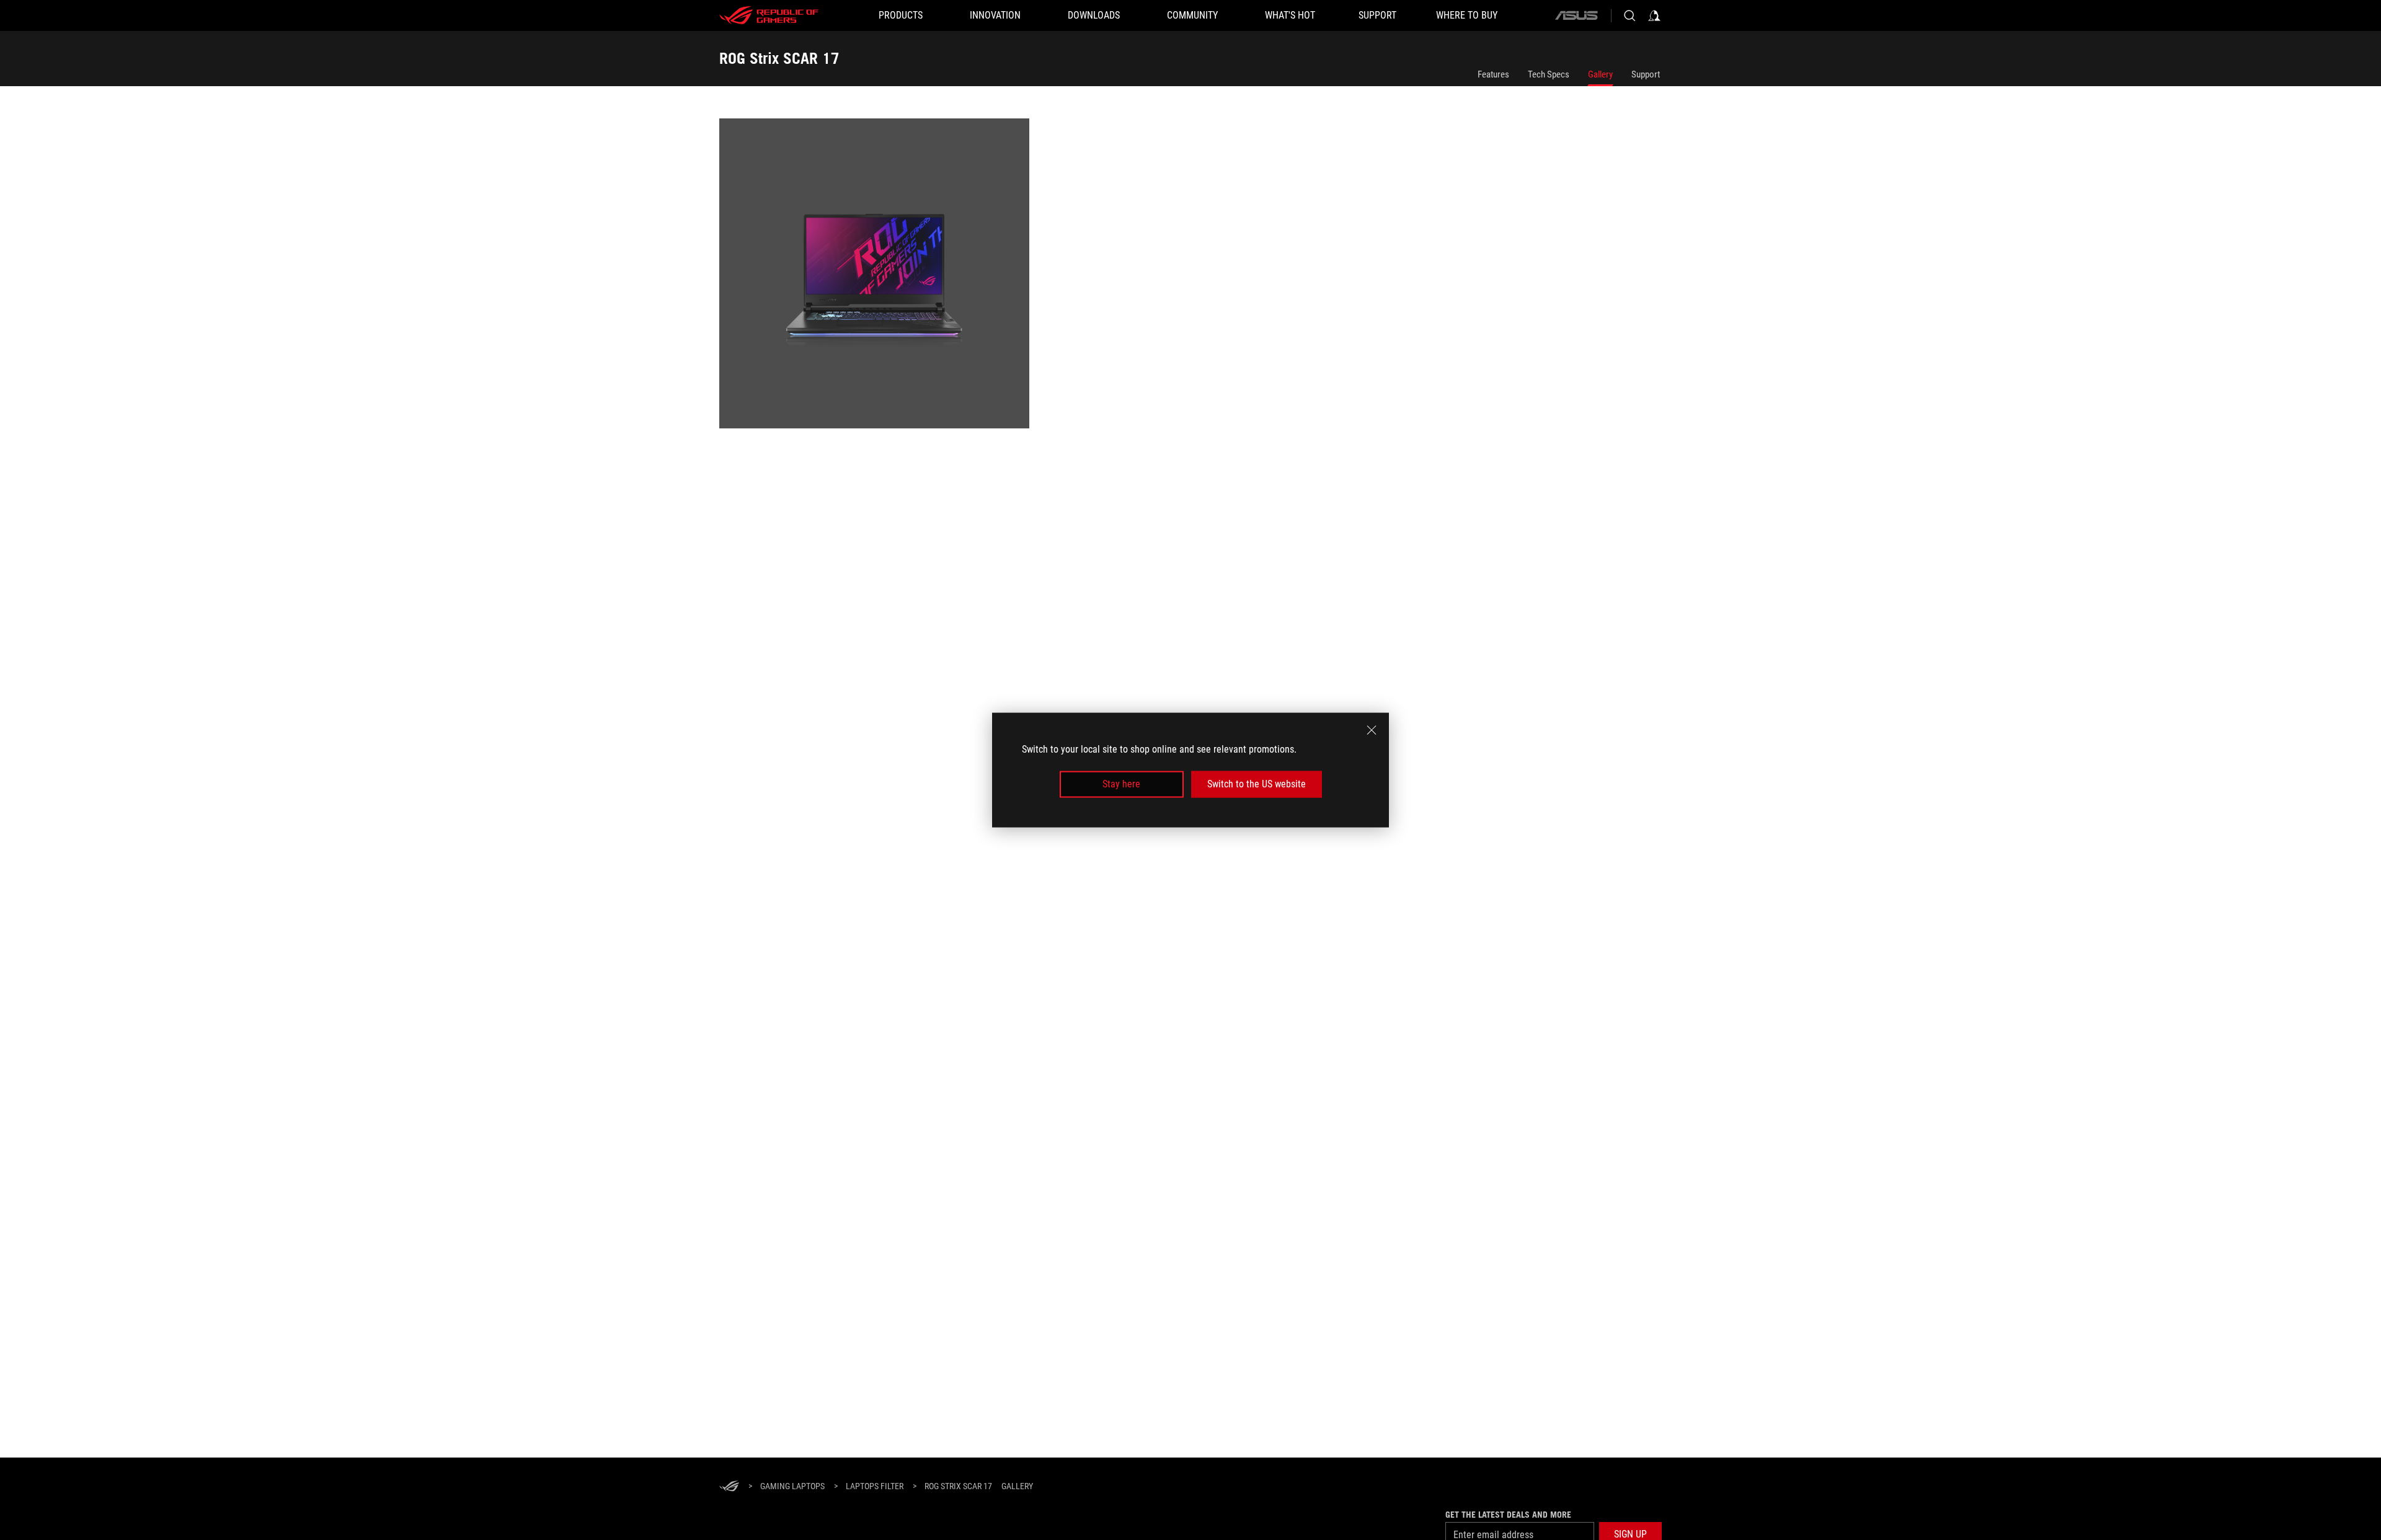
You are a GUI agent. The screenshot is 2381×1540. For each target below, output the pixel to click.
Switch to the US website (1257, 784)
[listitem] (876, 276)
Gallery (1600, 74)
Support (1646, 74)
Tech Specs (1549, 74)
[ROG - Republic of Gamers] (769, 15)
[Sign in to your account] (1654, 15)
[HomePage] (729, 1487)
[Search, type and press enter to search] (1629, 15)
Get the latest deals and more (1508, 1515)
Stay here (1121, 784)
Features (1493, 74)
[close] (1372, 730)
